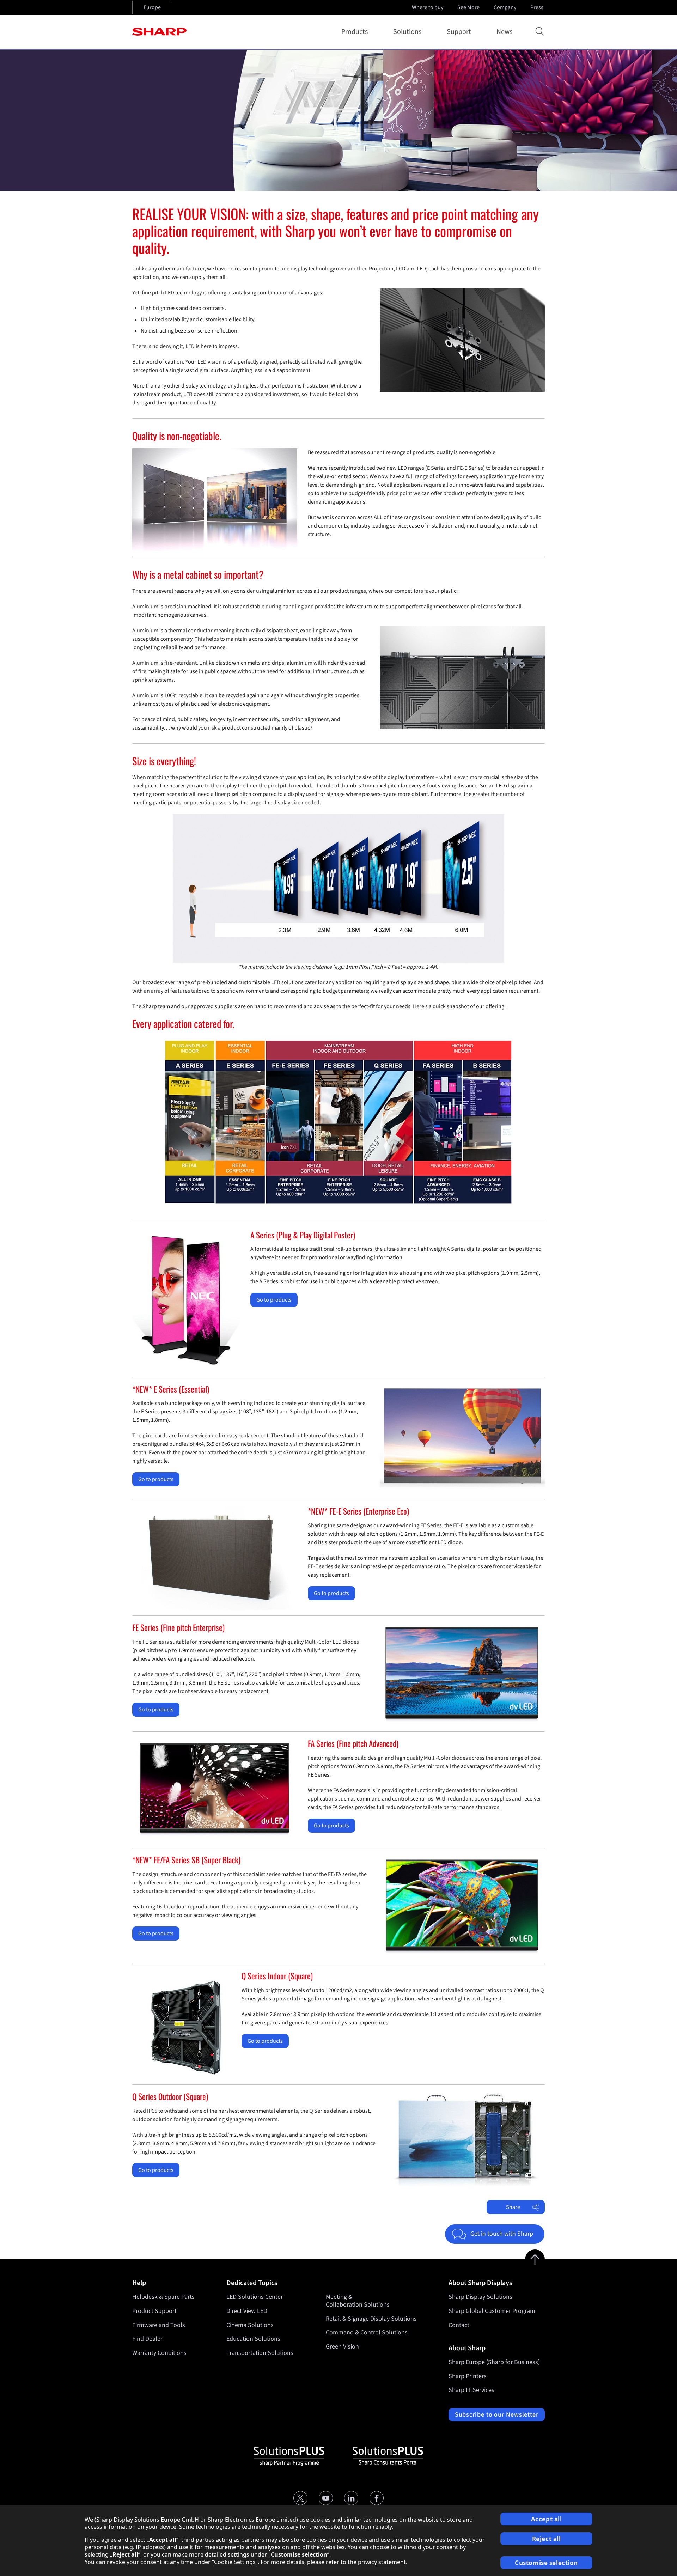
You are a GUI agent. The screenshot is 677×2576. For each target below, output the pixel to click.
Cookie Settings (235, 2562)
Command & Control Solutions (367, 2333)
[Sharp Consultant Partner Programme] (388, 2456)
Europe (152, 7)
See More (468, 7)
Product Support (154, 2311)
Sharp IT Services (471, 2390)
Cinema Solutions (250, 2325)
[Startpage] (159, 32)
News (504, 32)
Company (505, 7)
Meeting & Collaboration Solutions (358, 2301)
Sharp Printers (468, 2376)
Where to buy (428, 7)
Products (355, 32)
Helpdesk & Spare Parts (163, 2297)
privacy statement (382, 2562)
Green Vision (342, 2347)
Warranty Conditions (159, 2353)
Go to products (274, 1300)
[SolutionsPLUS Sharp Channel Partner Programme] (289, 2456)
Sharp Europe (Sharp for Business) (494, 2362)
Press (537, 7)
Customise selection (546, 2563)
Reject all (547, 2539)
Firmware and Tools (159, 2325)
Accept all (547, 2519)
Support (459, 32)
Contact (459, 2325)
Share (513, 2207)
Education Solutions (253, 2339)
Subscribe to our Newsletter (497, 2415)
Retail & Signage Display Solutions (371, 2319)
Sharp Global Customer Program (492, 2311)
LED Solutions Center (255, 2297)
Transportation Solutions (260, 2353)
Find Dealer (147, 2339)
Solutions (407, 32)
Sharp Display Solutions (480, 2297)
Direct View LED (247, 2311)
